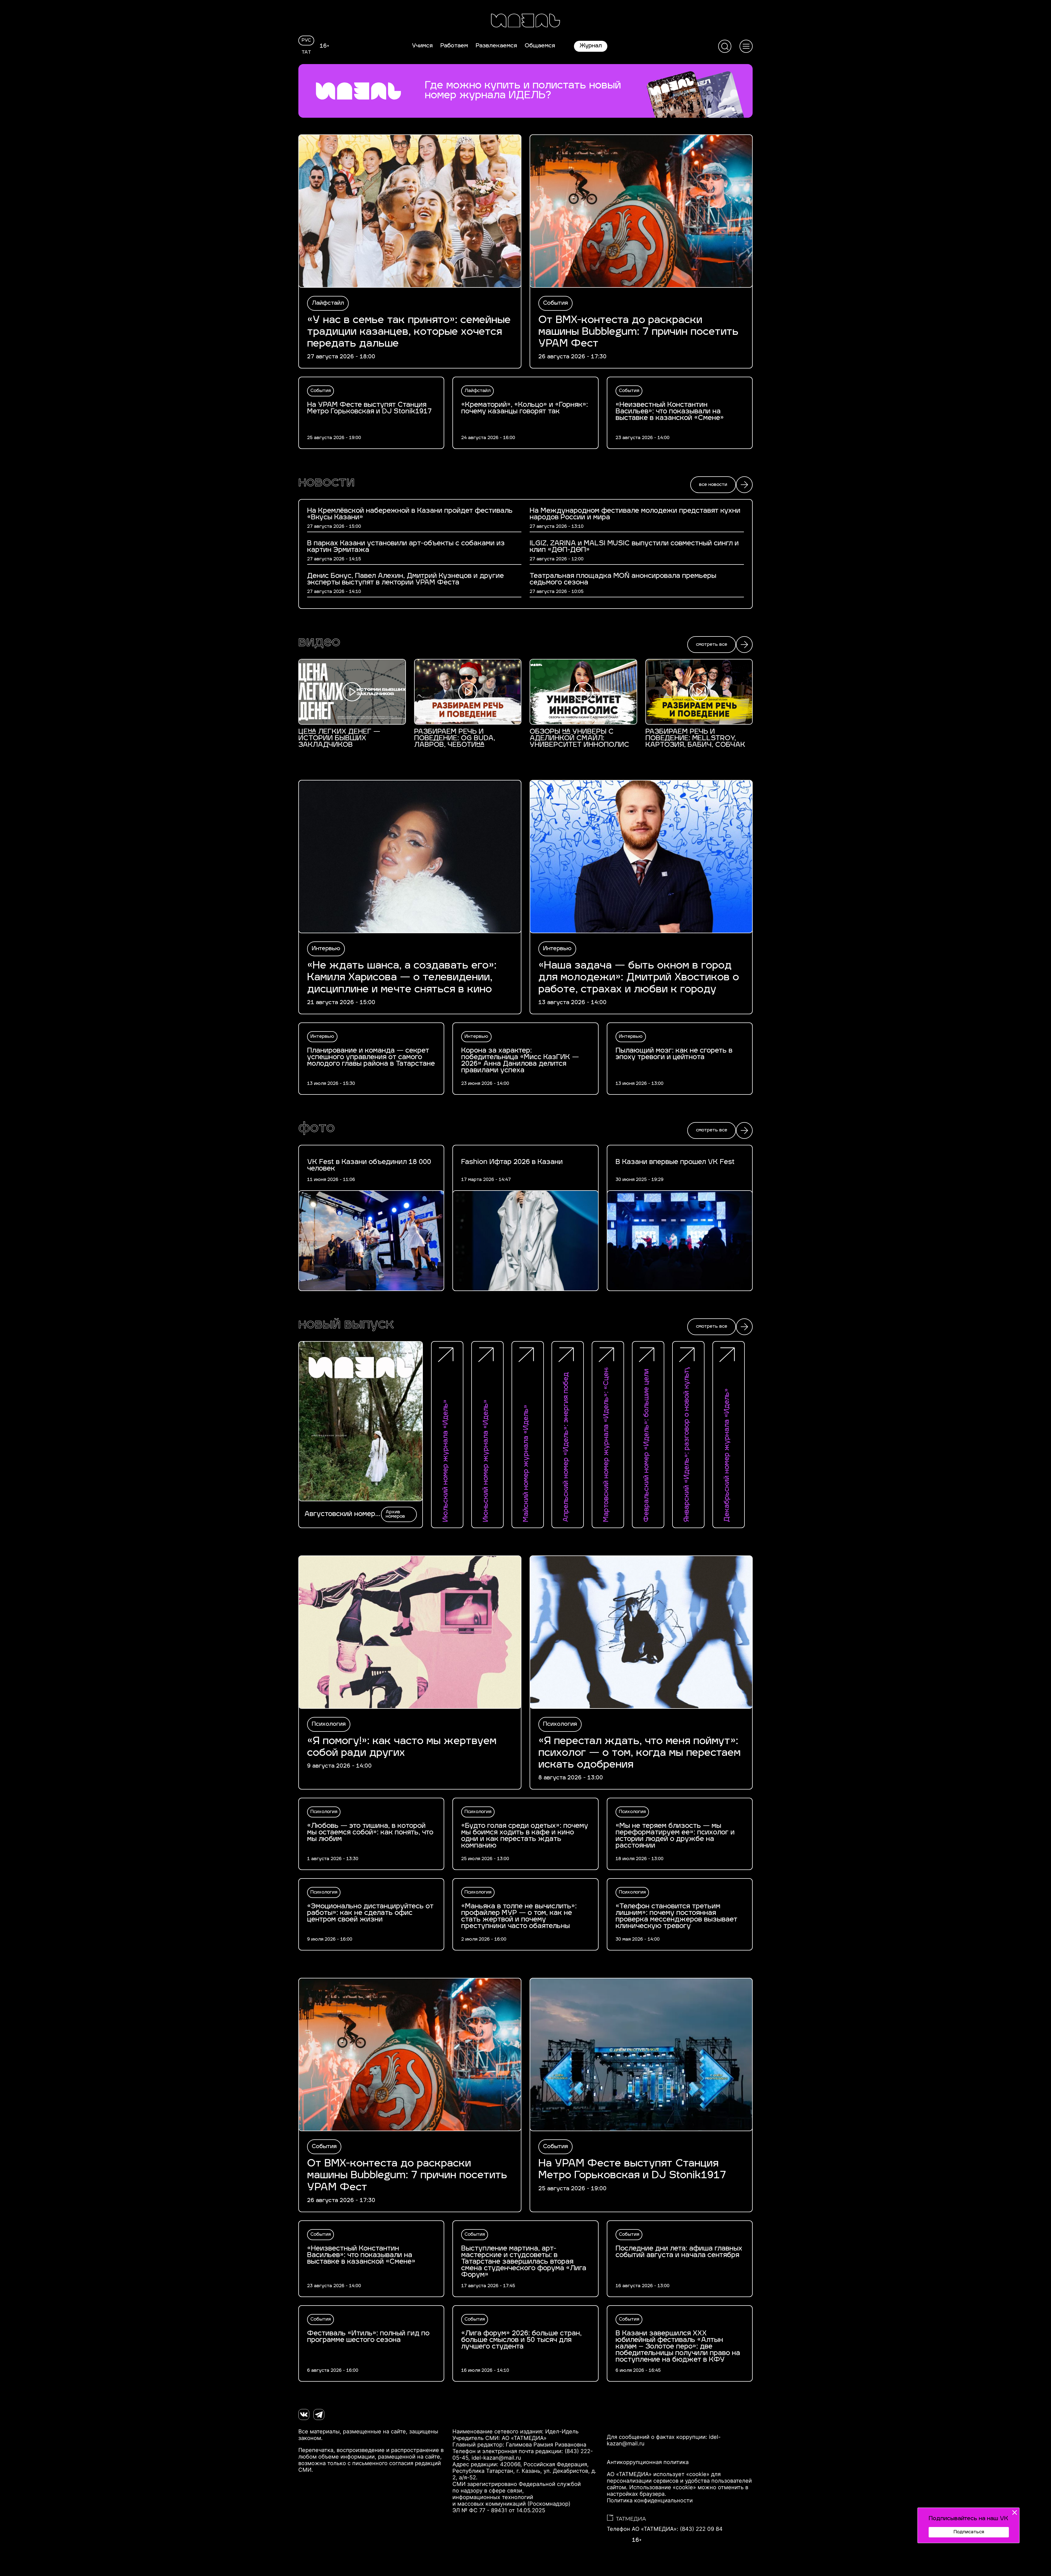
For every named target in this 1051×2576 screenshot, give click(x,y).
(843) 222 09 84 (701, 2529)
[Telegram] (319, 2414)
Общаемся (540, 46)
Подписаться (969, 2532)
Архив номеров (395, 1514)
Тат (306, 53)
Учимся (422, 46)
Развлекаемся (496, 46)
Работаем (454, 46)
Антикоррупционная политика (648, 2462)
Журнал (591, 46)
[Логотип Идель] (525, 21)
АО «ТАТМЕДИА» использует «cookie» (658, 2474)
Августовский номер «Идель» (340, 1514)
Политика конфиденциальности (650, 2500)
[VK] (304, 2414)
